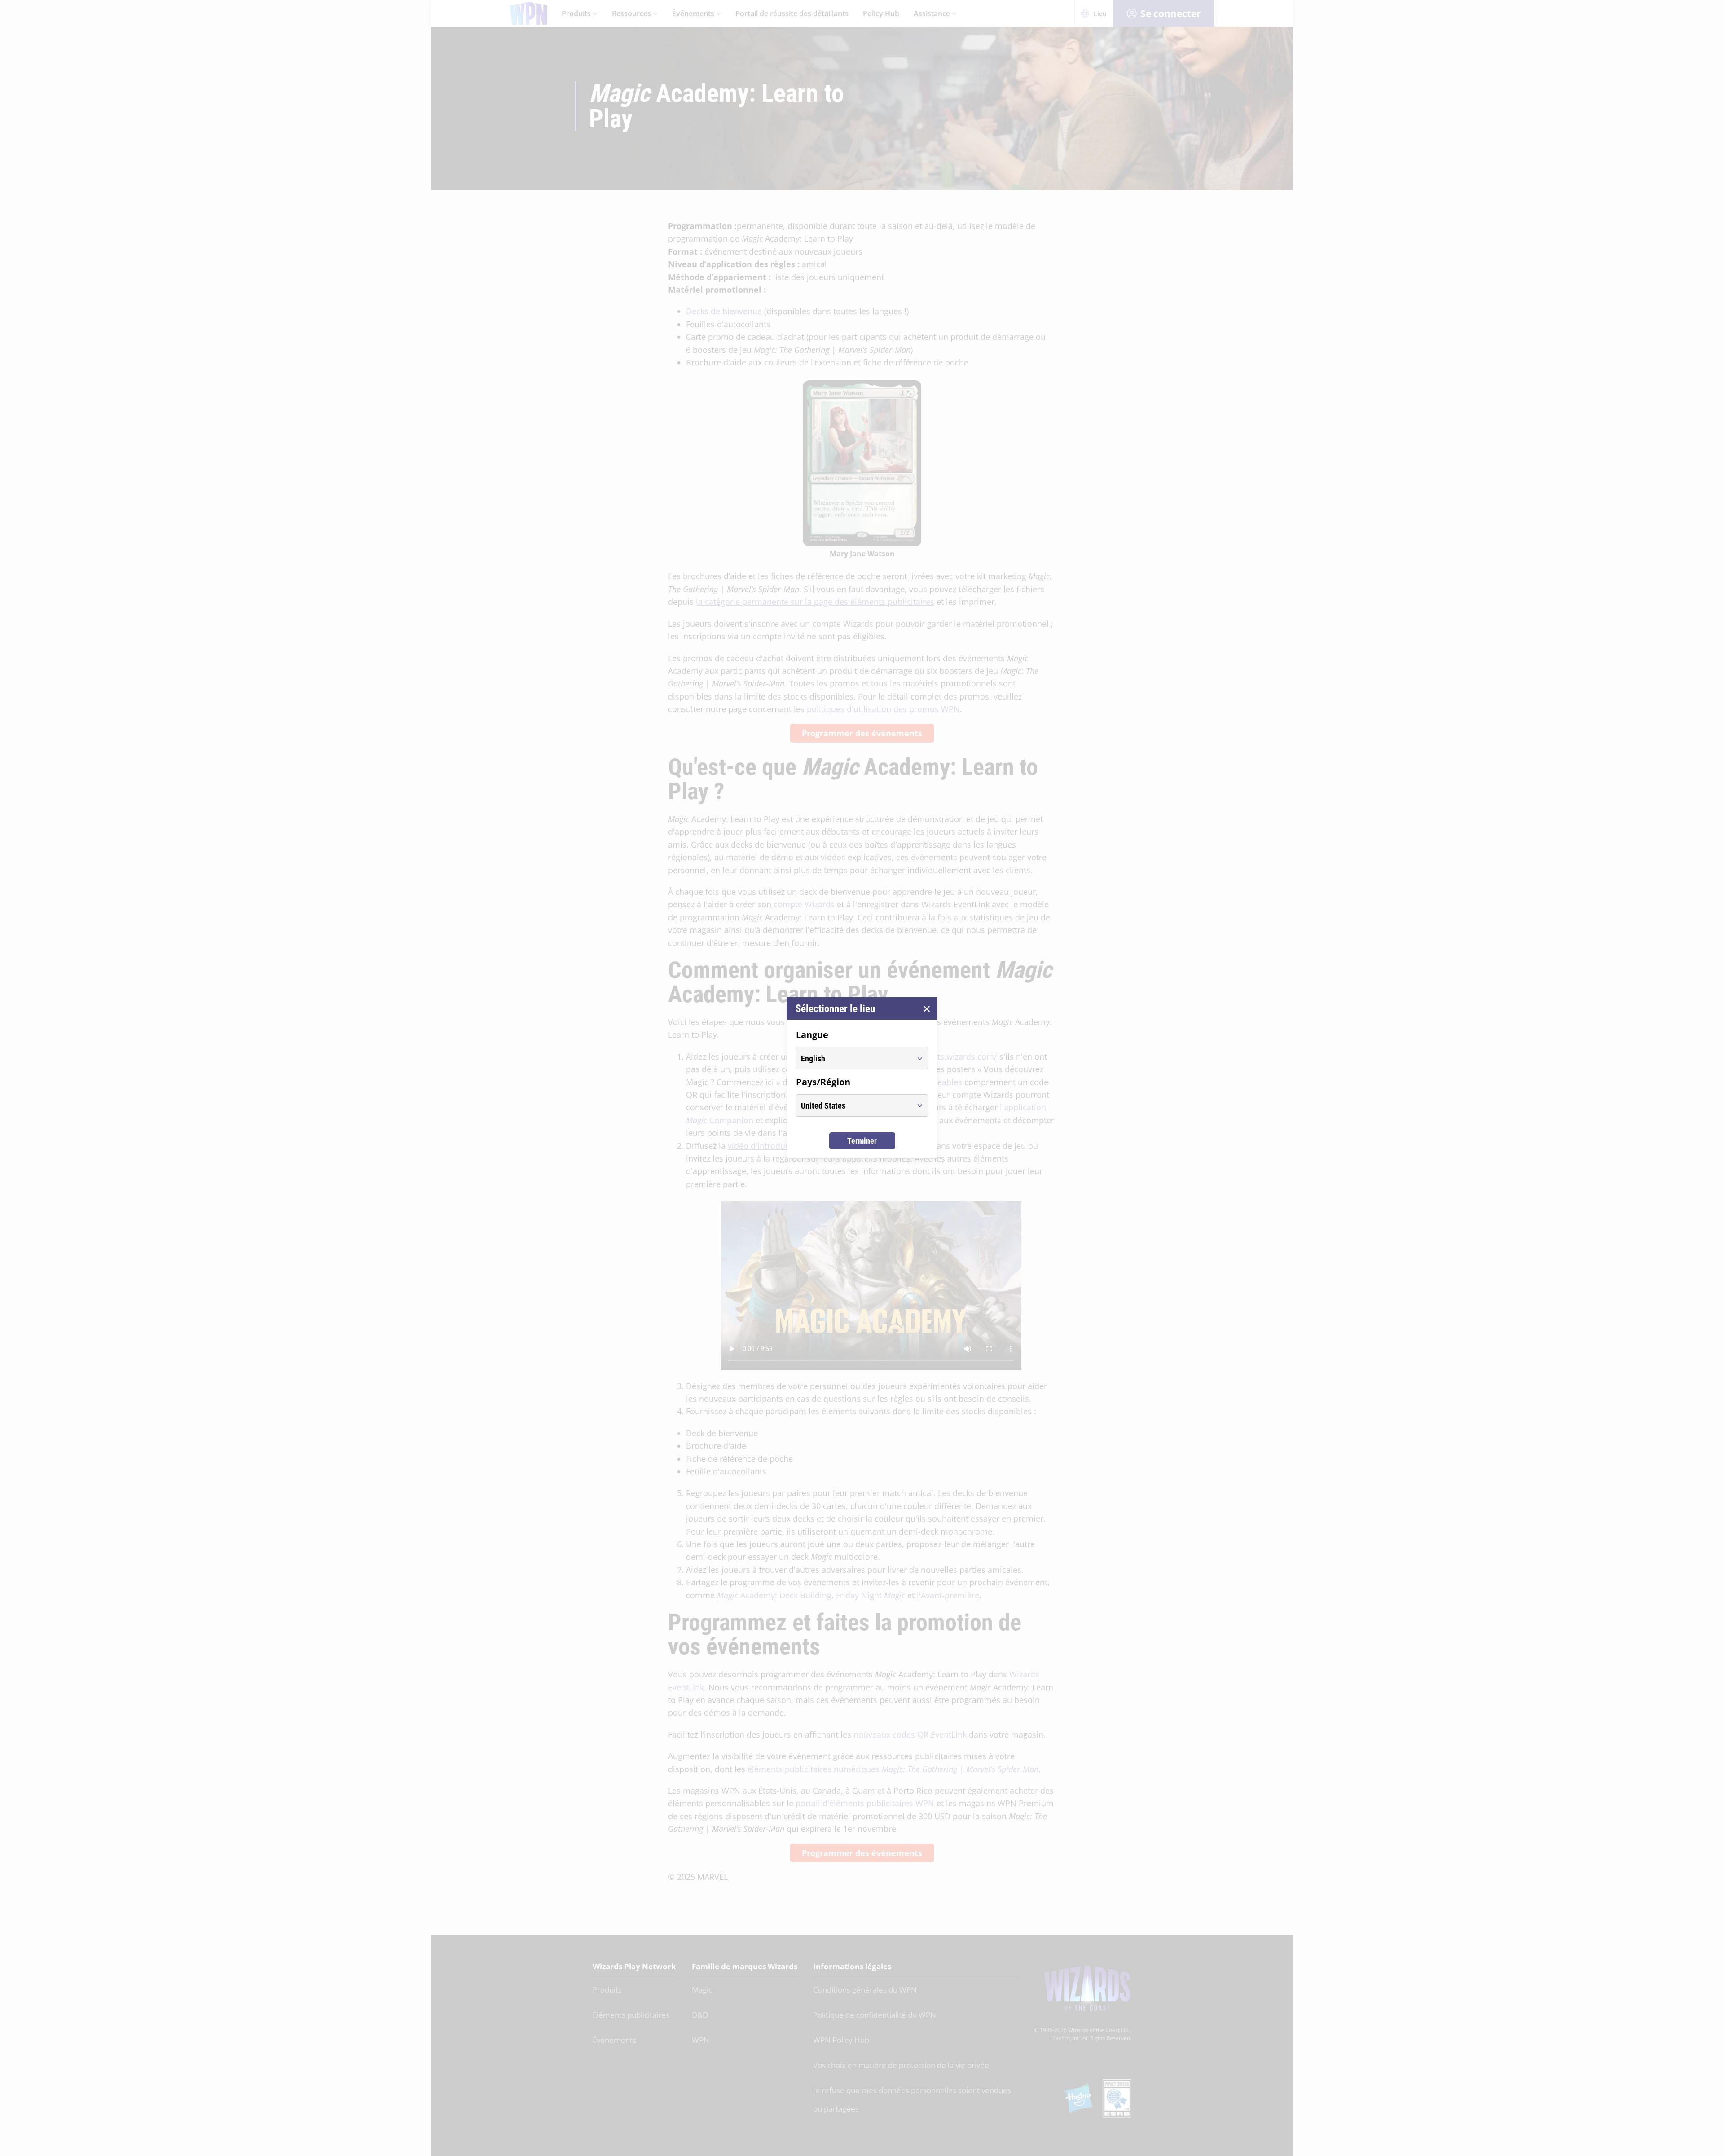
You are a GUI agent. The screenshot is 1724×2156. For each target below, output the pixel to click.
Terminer (862, 1141)
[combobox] (854, 1058)
